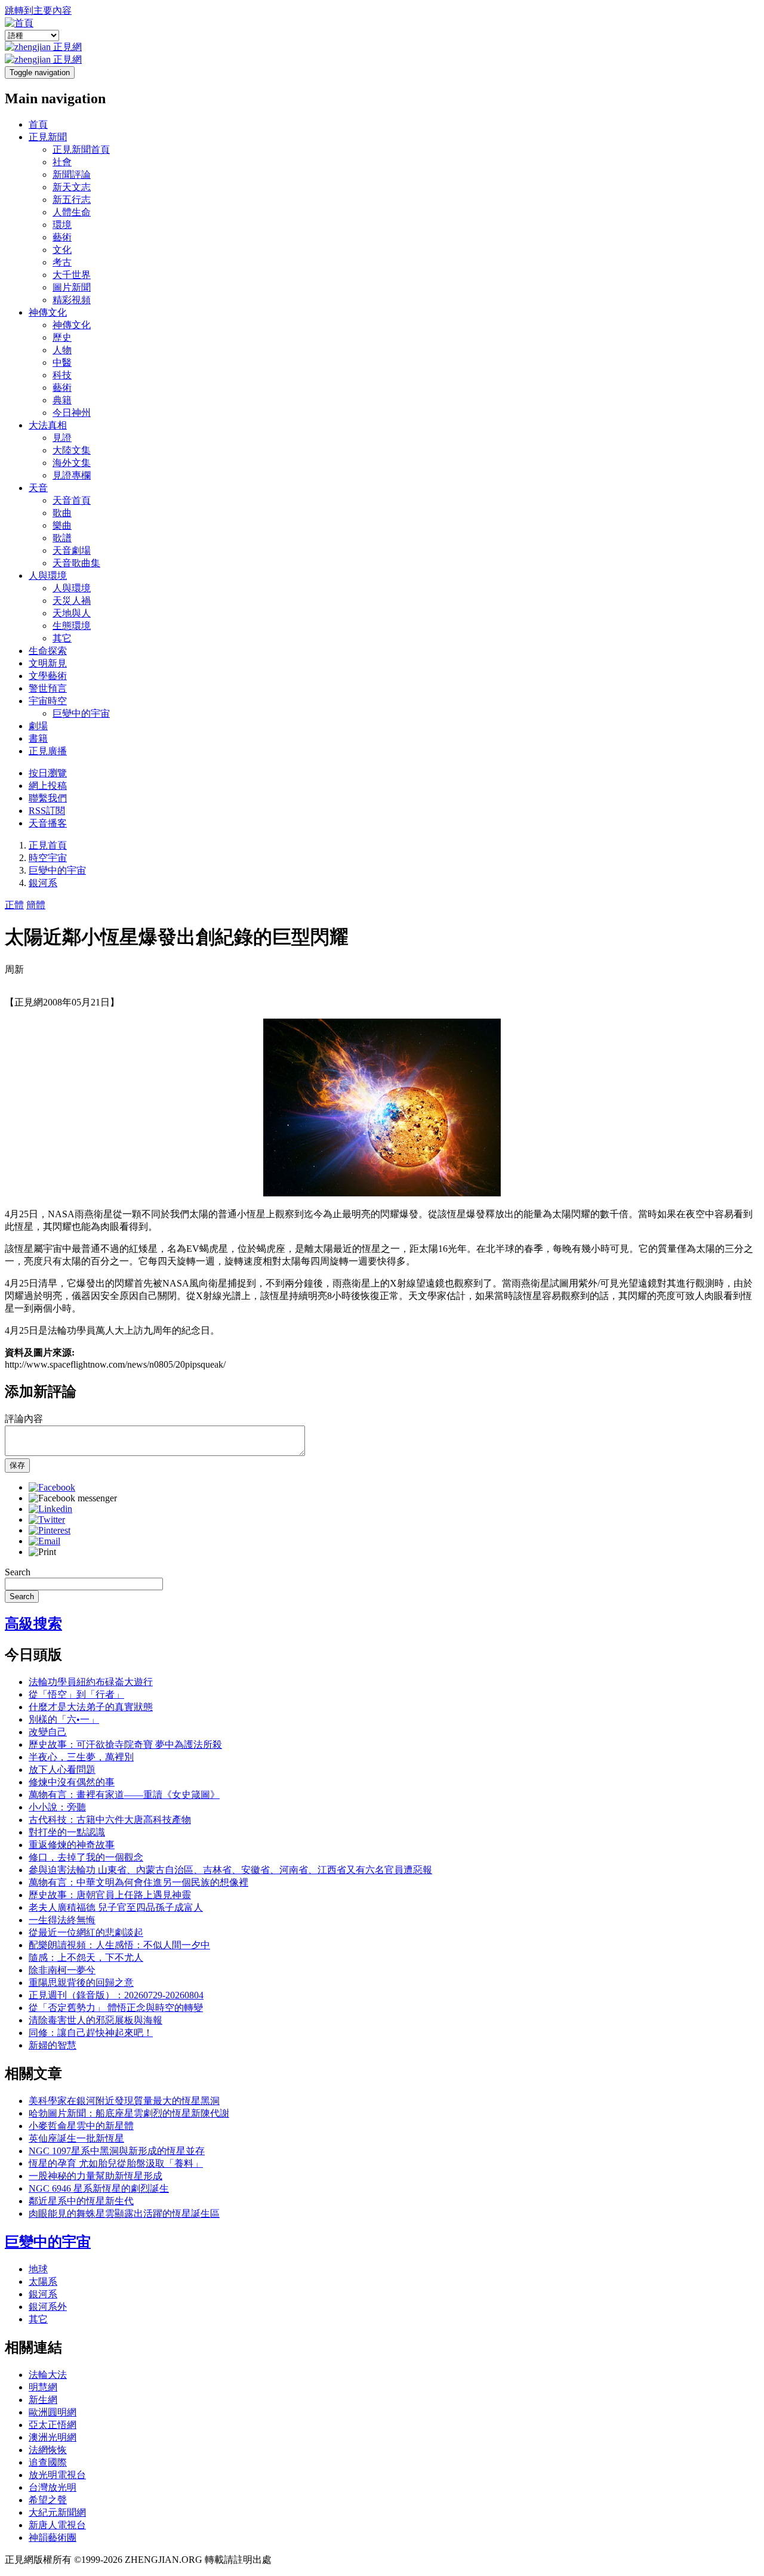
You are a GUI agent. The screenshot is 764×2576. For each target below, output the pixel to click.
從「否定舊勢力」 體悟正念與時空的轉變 (116, 2008)
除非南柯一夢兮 (62, 1970)
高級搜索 (33, 1624)
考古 (62, 262)
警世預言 (48, 688)
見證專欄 (72, 475)
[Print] (42, 1552)
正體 (14, 905)
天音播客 (48, 823)
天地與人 (72, 613)
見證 (62, 438)
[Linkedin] (50, 1509)
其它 (62, 638)
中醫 (62, 363)
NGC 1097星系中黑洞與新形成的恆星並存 (117, 2151)
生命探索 (48, 651)
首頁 (38, 124)
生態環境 (72, 626)
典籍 (62, 400)
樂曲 (62, 525)
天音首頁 (72, 500)
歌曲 (62, 513)
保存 (17, 1465)
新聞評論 (72, 175)
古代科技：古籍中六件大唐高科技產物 (110, 1820)
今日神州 (72, 413)
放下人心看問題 (62, 1770)
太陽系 (43, 2282)
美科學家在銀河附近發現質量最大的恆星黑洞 (124, 2101)
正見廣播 (48, 751)
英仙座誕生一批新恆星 (76, 2138)
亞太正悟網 (53, 2425)
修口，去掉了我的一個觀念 (86, 1857)
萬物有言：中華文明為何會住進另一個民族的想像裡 (138, 1882)
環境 (62, 225)
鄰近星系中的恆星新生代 (81, 2201)
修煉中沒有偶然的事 (72, 1782)
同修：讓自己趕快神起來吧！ (91, 2033)
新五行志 (72, 200)
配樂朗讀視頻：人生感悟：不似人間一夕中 (119, 1945)
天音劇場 (72, 550)
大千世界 (72, 275)
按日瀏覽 (48, 773)
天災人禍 (72, 601)
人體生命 (72, 212)
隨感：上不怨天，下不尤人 (86, 1958)
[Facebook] (52, 1487)
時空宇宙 (48, 858)
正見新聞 (48, 137)
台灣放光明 (53, 2487)
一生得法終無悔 (62, 1920)
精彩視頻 (72, 300)
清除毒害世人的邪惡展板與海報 (95, 2020)
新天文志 (72, 187)
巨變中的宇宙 (81, 713)
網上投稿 (48, 786)
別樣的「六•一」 (64, 1719)
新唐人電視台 (57, 2525)
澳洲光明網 (53, 2437)
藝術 (62, 237)
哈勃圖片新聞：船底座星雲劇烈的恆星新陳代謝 (129, 2113)
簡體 (36, 905)
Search (18, 1572)
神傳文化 (48, 312)
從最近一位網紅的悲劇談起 (86, 1932)
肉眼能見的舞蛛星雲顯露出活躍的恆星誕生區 (124, 2213)
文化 (62, 250)
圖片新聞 (72, 287)
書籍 (38, 738)
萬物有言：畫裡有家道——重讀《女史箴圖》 (124, 1795)
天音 (38, 488)
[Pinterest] (50, 1530)
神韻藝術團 (53, 2538)
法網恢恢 (48, 2450)
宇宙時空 (48, 701)
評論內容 (24, 1419)
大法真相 (48, 425)
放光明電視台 (57, 2475)
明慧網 (43, 2387)
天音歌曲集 (76, 563)
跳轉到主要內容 (38, 10)
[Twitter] (47, 1520)
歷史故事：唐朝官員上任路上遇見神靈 (110, 1895)
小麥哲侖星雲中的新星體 (81, 2126)
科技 (62, 375)
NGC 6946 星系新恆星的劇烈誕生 (99, 2188)
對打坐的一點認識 (67, 1832)
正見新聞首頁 (81, 149)
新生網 (43, 2400)
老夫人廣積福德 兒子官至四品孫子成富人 (116, 1907)
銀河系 (43, 883)
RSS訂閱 (47, 811)
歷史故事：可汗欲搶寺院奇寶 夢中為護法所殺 (125, 1744)
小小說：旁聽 (57, 1807)
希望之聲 (48, 2500)
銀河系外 (48, 2307)
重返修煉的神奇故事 (72, 1845)
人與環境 (48, 576)
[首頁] (19, 23)
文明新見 (48, 663)
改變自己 (48, 1732)
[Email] (44, 1541)
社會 (62, 162)
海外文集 (72, 463)
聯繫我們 (48, 798)
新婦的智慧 (53, 2045)
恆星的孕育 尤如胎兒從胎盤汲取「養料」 (116, 2163)
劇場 (38, 726)
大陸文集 (72, 450)
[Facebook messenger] (73, 1498)
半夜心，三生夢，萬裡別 (81, 1757)
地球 (38, 2269)
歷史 (62, 337)
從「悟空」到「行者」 (76, 1694)
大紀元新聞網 (57, 2512)
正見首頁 (48, 845)
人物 (62, 350)
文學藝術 (48, 676)
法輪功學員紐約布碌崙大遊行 (91, 1682)
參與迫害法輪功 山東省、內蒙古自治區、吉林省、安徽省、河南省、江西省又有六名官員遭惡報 (230, 1870)
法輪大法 (48, 2375)
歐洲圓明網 (53, 2412)
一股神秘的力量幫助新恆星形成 (95, 2176)
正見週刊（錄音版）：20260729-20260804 (116, 1995)
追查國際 (48, 2462)
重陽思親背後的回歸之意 (81, 1983)
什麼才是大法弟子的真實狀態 (91, 1707)
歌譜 (62, 538)
